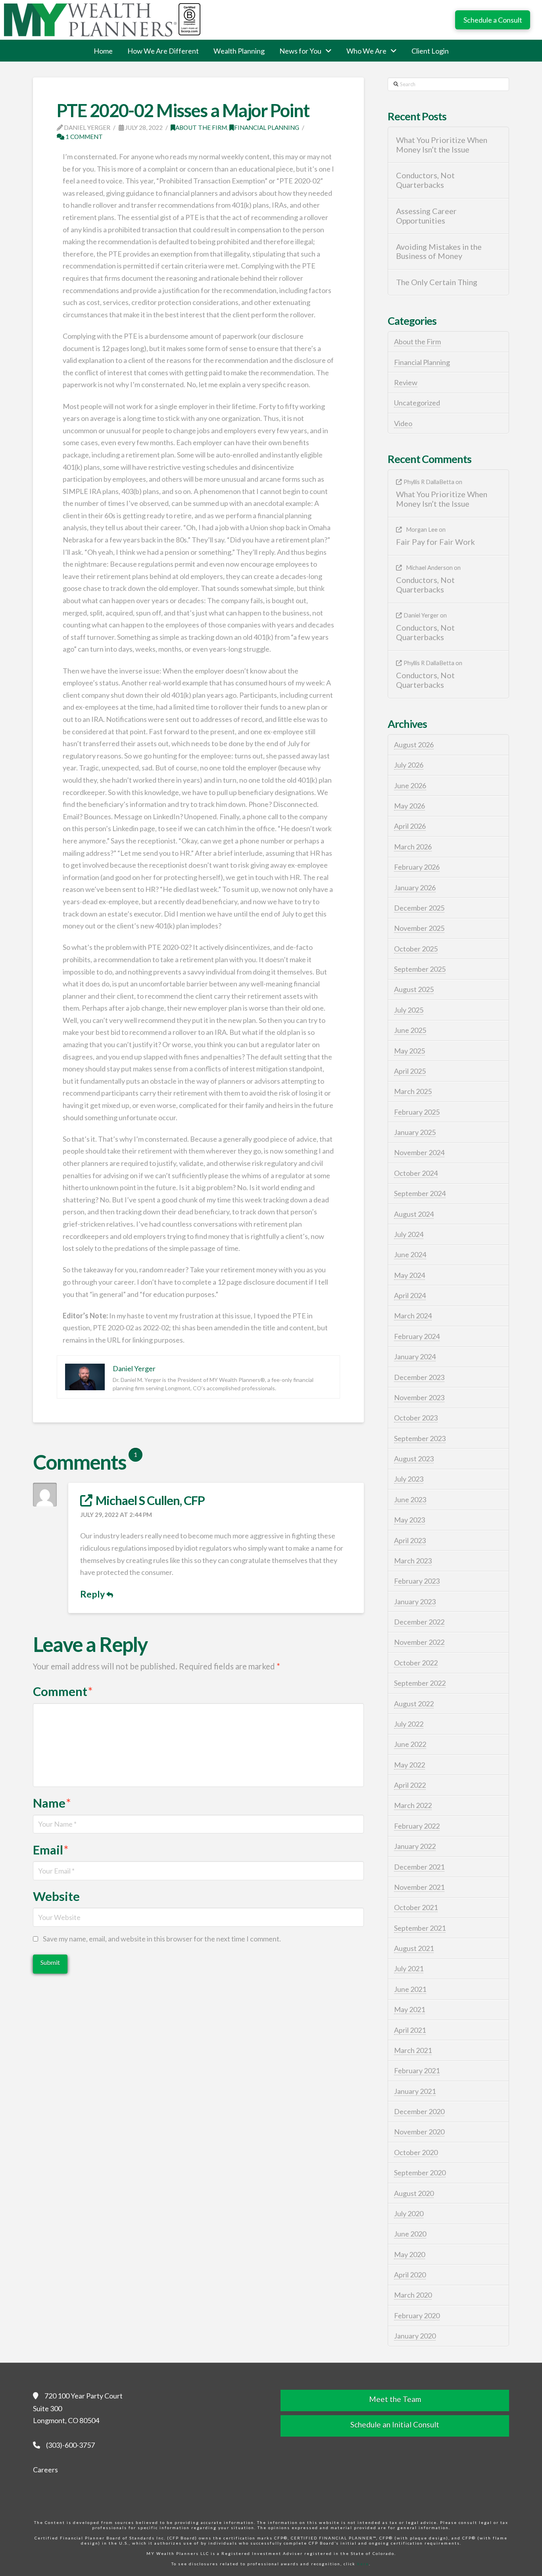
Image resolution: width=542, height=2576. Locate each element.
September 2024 (420, 1193)
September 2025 (420, 969)
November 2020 (419, 2132)
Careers (45, 2470)
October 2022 (416, 1663)
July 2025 (409, 1010)
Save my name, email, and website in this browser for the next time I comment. (162, 1939)
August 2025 (414, 989)
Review (406, 382)
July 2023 (409, 1479)
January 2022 (415, 1846)
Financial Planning (267, 127)
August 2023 (414, 1459)
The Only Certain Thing (437, 282)
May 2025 (409, 1051)
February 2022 (417, 1826)
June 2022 (410, 1744)
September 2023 (420, 1438)
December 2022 (419, 1622)
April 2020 (410, 2275)
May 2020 (409, 2254)
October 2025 (416, 949)
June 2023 (410, 1499)
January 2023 (415, 1602)
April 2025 (410, 1071)
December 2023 (419, 1377)
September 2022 (420, 1683)
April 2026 (410, 826)
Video (403, 423)
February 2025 (417, 1112)
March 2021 (413, 2050)
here (363, 2564)
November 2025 (419, 928)
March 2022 (413, 1805)
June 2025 (410, 1030)
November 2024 (419, 1152)
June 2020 (410, 2234)
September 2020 (420, 2173)
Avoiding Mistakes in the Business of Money (439, 252)
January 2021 (415, 2091)
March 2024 (413, 1316)
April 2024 (410, 1295)
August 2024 (414, 1214)
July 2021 (409, 1968)
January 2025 (415, 1132)
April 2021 (410, 2030)
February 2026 (417, 867)
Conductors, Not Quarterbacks (425, 180)
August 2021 (414, 1948)
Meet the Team (395, 2399)
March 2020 (413, 2295)
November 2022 (419, 1642)
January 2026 (415, 888)
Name (52, 1803)
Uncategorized (417, 403)
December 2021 (419, 1867)
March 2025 (413, 1091)
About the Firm (201, 127)
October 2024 (416, 1173)
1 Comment (84, 137)
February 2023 (417, 1581)
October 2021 (416, 1907)
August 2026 (414, 745)
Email (51, 1850)
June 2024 (410, 1254)
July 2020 (409, 2213)
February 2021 (417, 2070)
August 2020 (414, 2193)
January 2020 (415, 2336)
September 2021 (420, 1928)
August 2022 (414, 1704)
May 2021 (409, 2009)
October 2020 (416, 2152)
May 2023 (409, 1520)
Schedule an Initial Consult (395, 2425)
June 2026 (410, 785)
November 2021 (419, 1887)
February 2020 (417, 2316)
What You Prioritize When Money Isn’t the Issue (442, 145)
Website (56, 1896)
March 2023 (413, 1561)
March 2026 (413, 847)
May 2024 (409, 1275)
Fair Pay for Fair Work (435, 542)
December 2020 (419, 2111)
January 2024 (415, 1357)
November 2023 (419, 1397)
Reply (93, 1594)
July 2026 (409, 765)
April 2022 (410, 1785)
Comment (63, 1691)
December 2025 (419, 908)
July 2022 (409, 1724)
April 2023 (410, 1540)
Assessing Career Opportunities (426, 216)
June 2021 (410, 1989)
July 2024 (409, 1234)
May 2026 (409, 806)
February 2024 (417, 1336)
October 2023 (416, 1418)
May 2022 (409, 1765)
